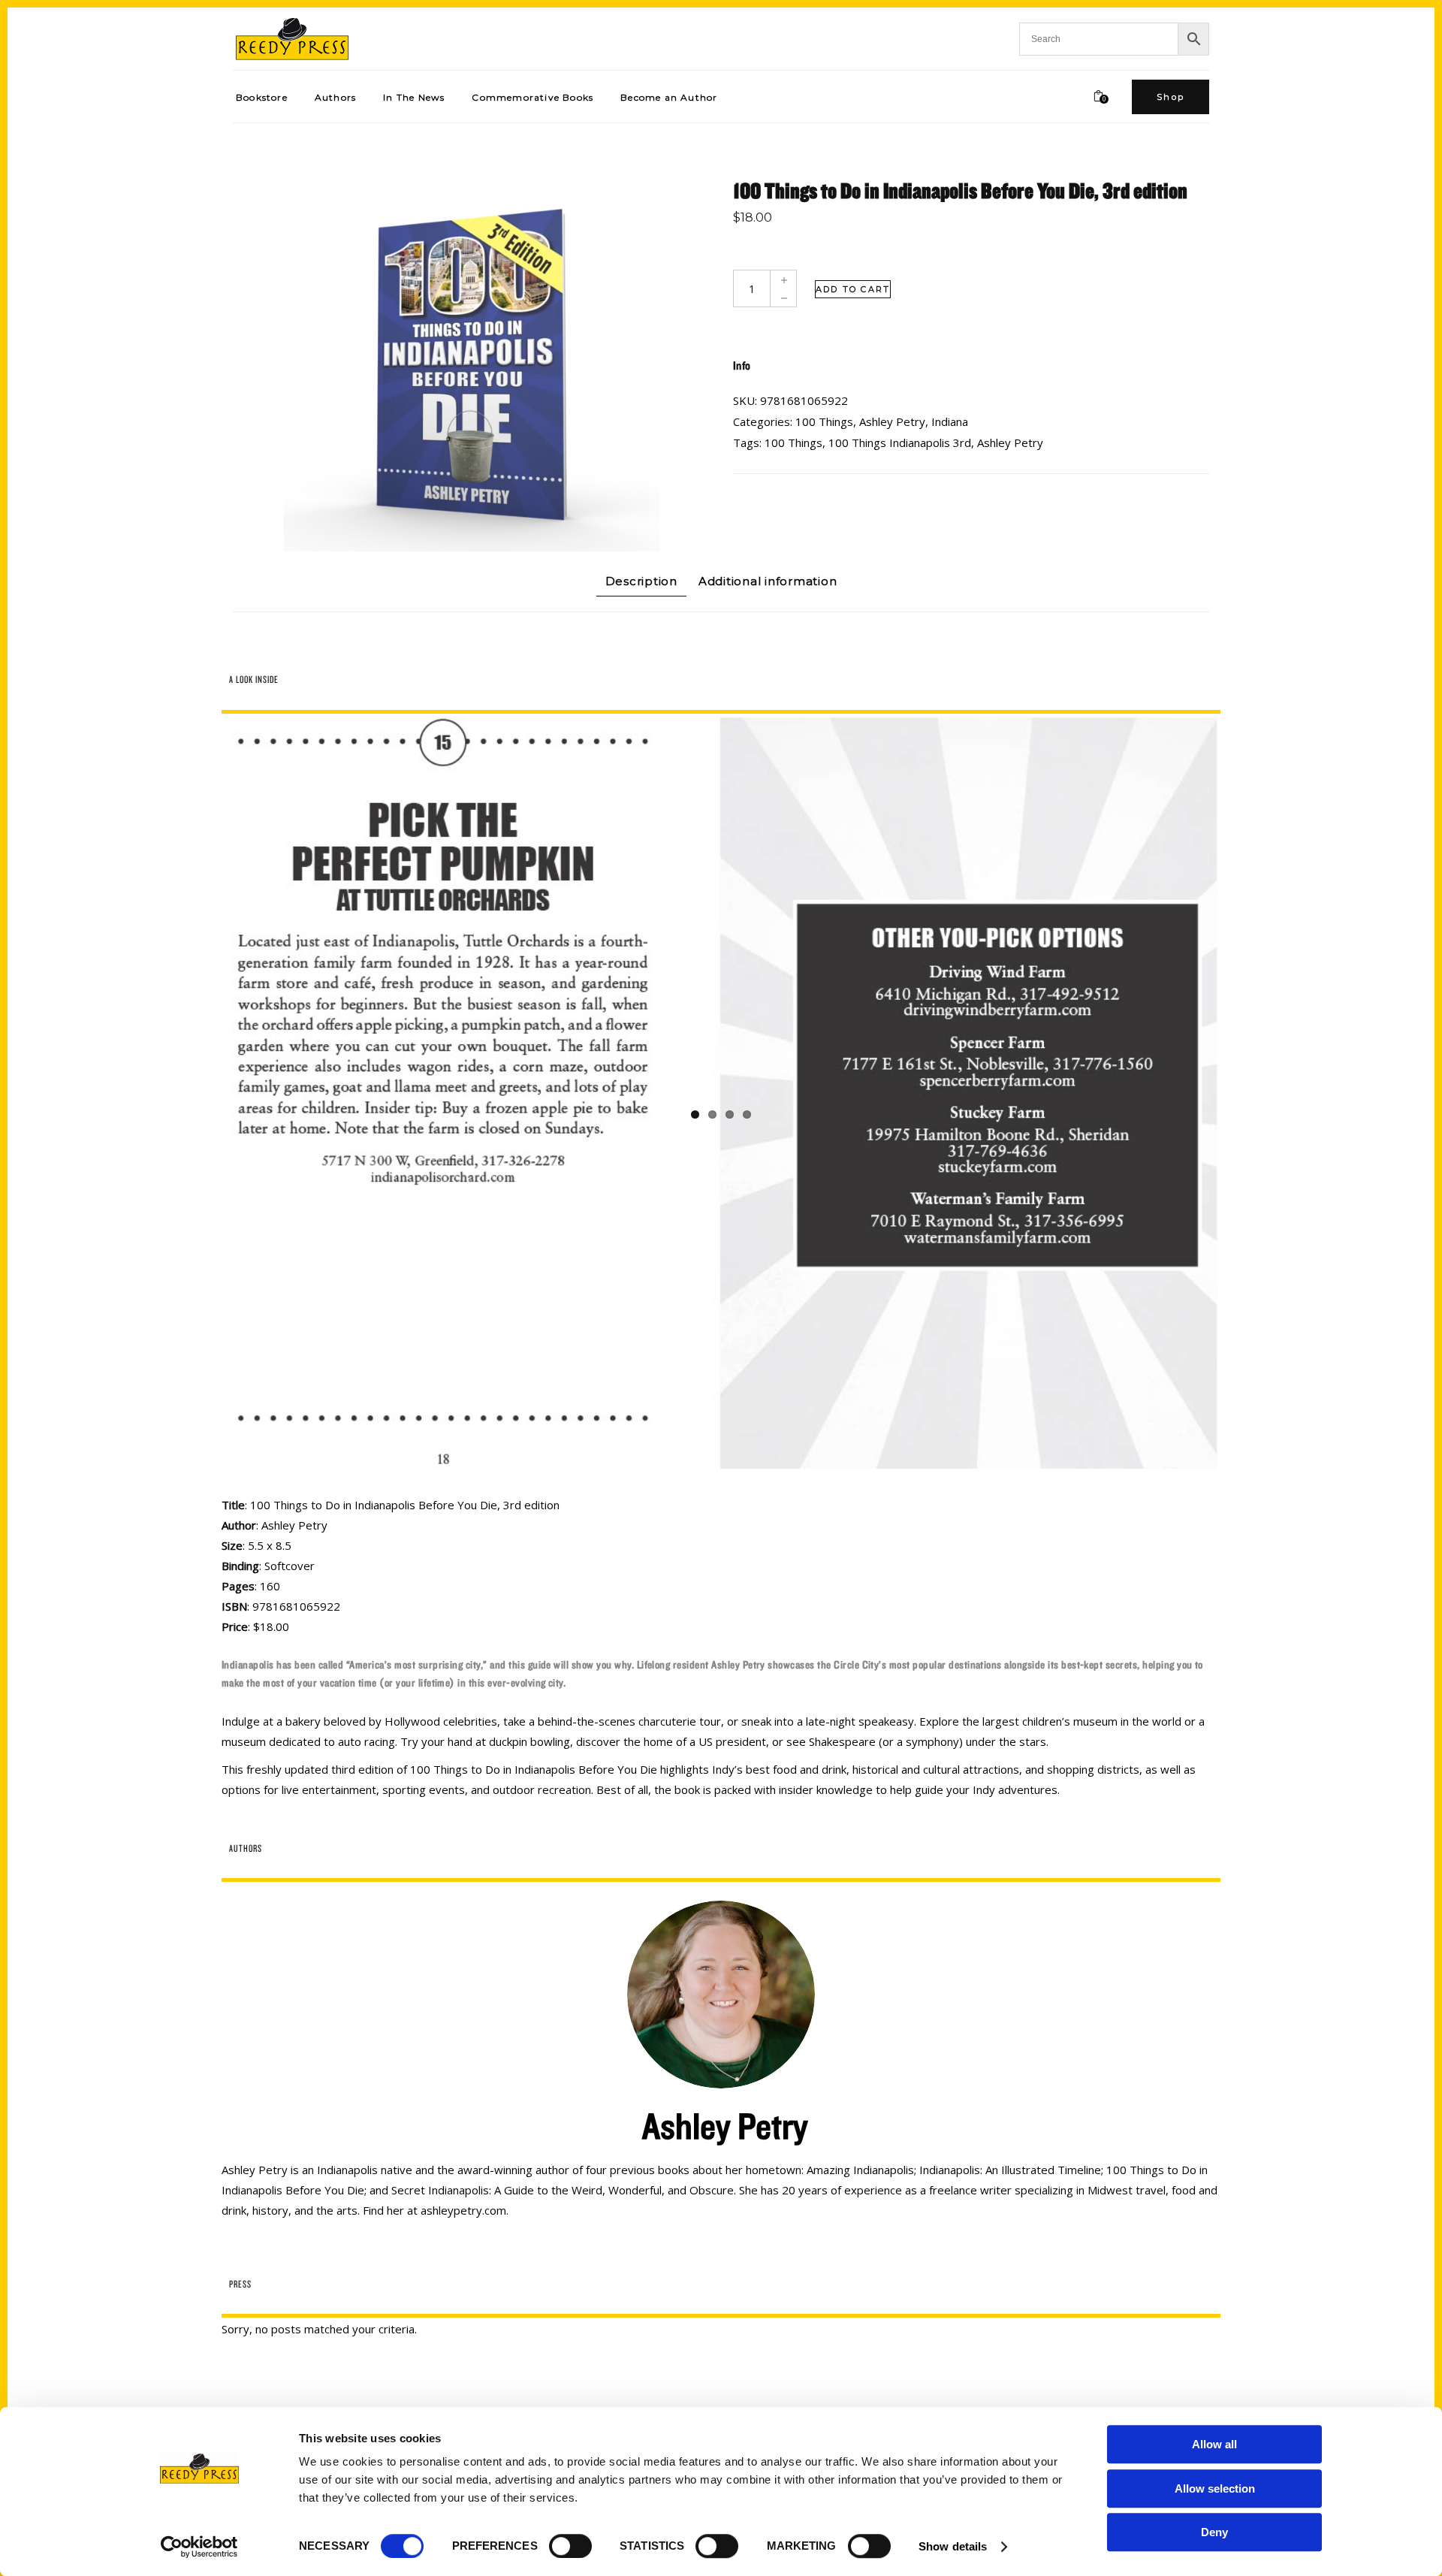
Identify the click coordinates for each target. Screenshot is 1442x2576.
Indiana (950, 421)
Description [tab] (641, 581)
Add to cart (853, 289)
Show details (953, 2546)
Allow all (1214, 2444)
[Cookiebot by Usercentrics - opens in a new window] (199, 2547)
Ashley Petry (892, 421)
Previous (202, 1093)
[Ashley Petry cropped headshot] (721, 2043)
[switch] (570, 2546)
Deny (1214, 2532)
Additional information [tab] (768, 581)
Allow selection (1215, 2488)
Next (1240, 1093)
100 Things (824, 421)
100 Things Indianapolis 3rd (900, 442)
